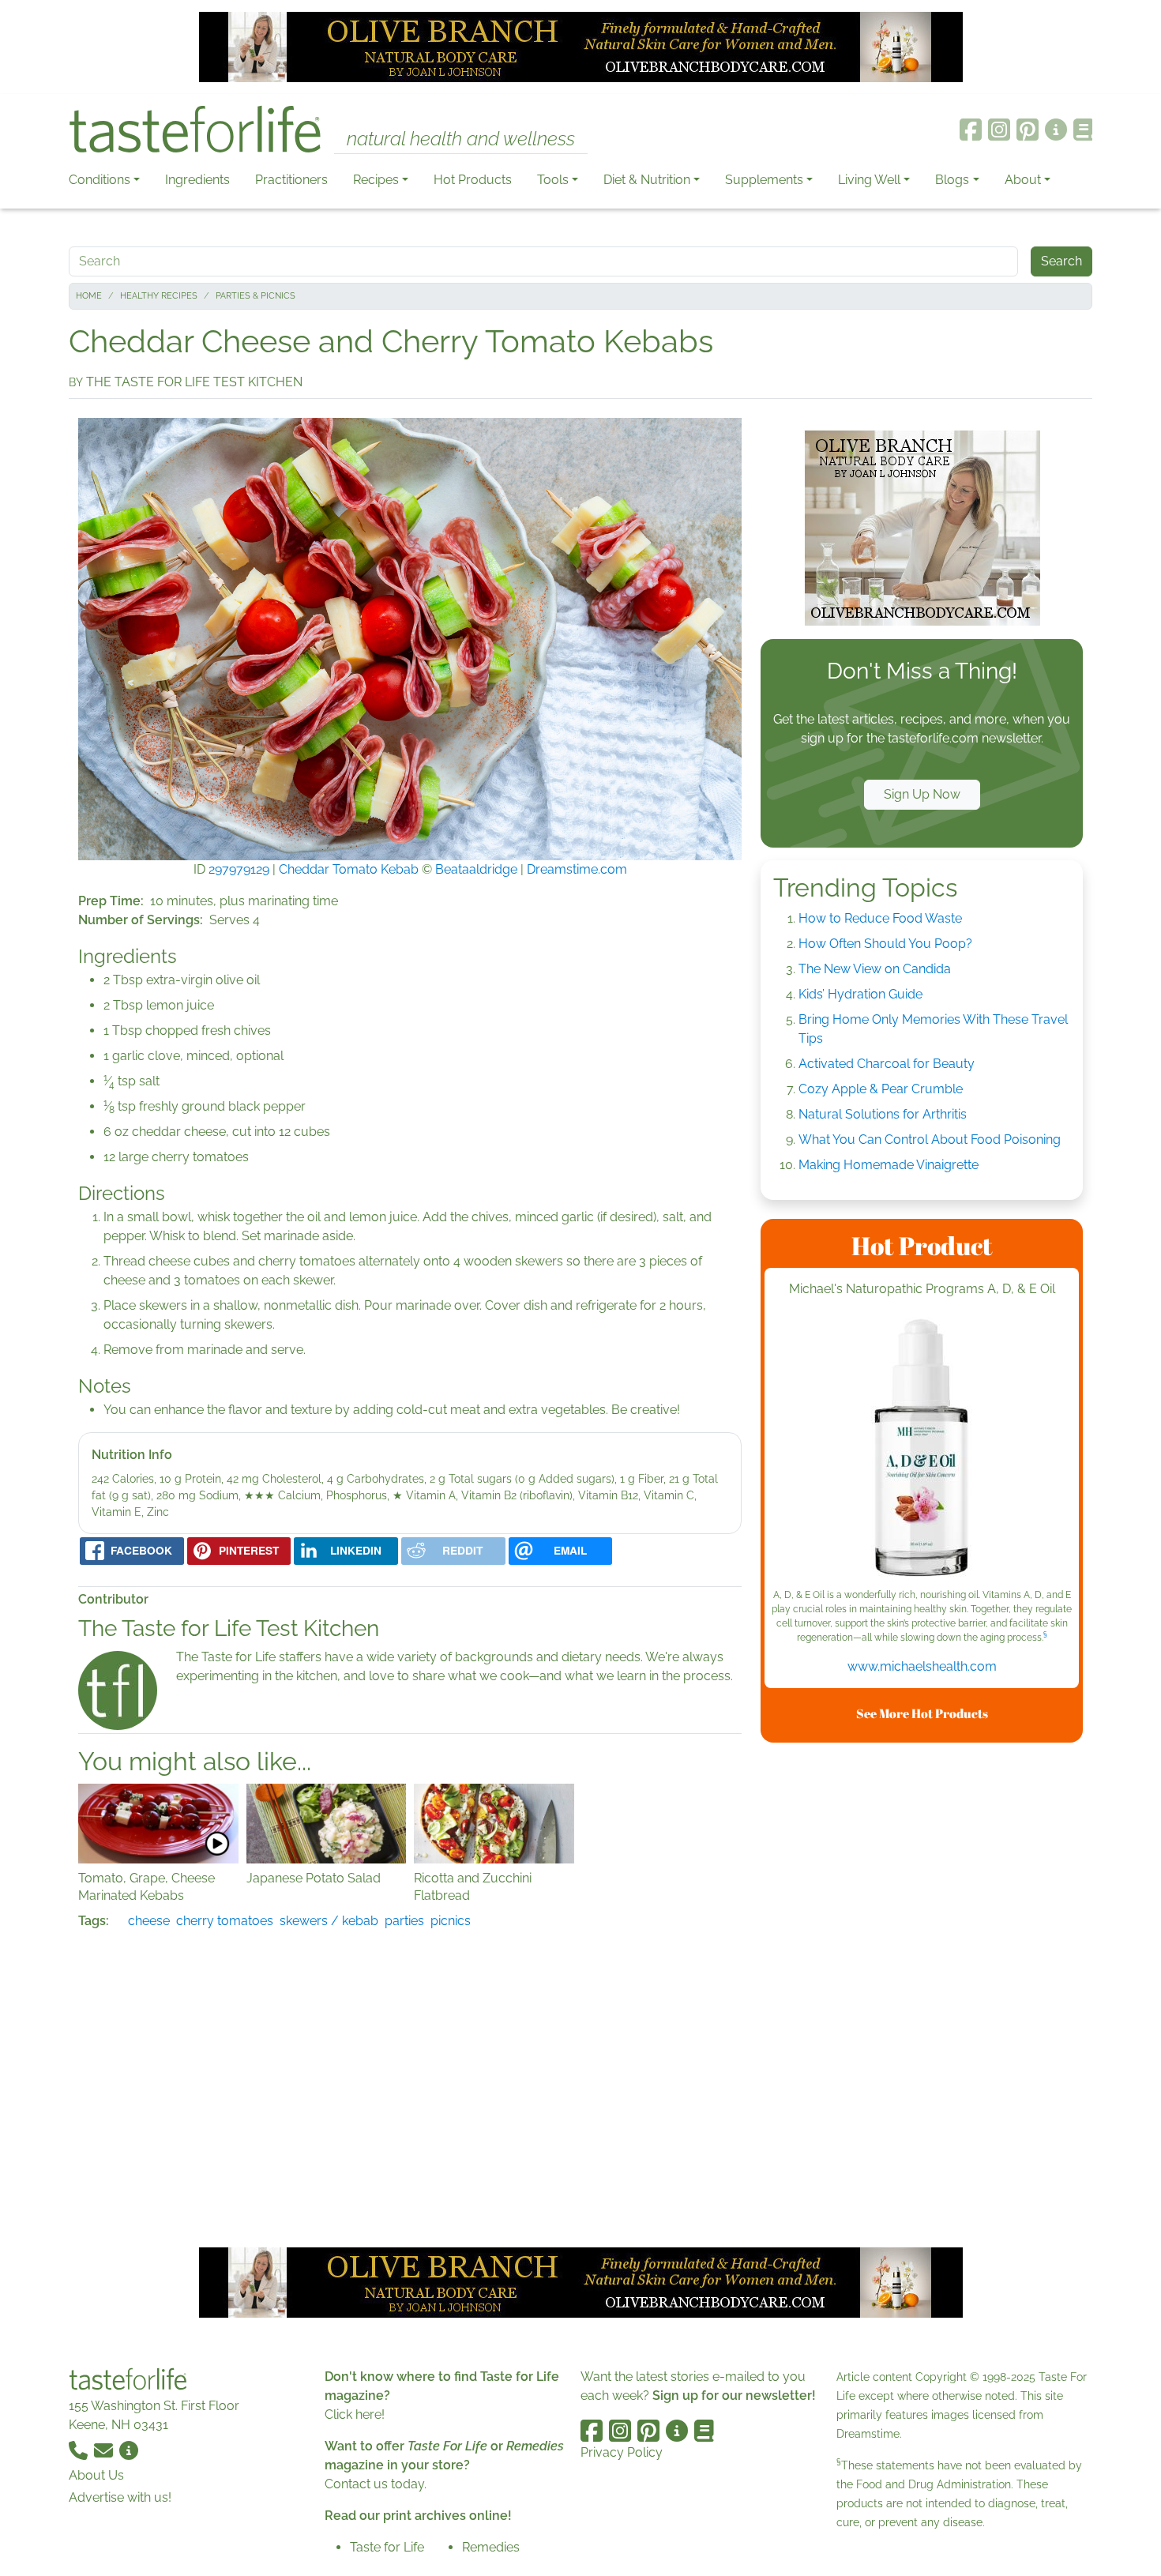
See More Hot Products (922, 1713)
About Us (96, 2475)
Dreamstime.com (577, 869)
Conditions (100, 180)
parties (404, 1921)
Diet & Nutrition (647, 180)
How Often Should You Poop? (885, 944)
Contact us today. (376, 2484)
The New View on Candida (875, 969)
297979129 (239, 869)
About (1023, 180)
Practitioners (291, 180)
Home (89, 296)
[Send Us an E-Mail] (105, 2450)
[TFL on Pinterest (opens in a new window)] (1028, 130)
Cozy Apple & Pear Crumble (881, 1089)
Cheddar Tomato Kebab (349, 869)
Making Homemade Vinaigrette (889, 1165)
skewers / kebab (329, 1921)
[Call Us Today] (80, 2450)
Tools (553, 180)
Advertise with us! (120, 2497)
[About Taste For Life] (1056, 130)
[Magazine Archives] (1083, 130)
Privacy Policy (622, 2452)
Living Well (869, 180)
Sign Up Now (922, 794)
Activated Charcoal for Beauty (887, 1064)
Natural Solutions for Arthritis (883, 1114)
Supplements (764, 180)
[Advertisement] (922, 1992)
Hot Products (473, 180)
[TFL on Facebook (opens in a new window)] (971, 130)
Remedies (491, 2547)
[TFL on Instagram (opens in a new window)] (999, 130)
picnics (451, 1921)
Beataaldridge (476, 869)
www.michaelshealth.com (922, 1666)
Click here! (355, 2414)
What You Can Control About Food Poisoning (930, 1139)
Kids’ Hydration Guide (860, 994)
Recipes (376, 180)
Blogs (952, 180)
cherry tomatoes (225, 1921)
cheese (149, 1921)
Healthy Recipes (159, 296)
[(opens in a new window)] (922, 1450)
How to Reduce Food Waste (880, 918)
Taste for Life (387, 2547)
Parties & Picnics (255, 296)
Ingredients (197, 180)
